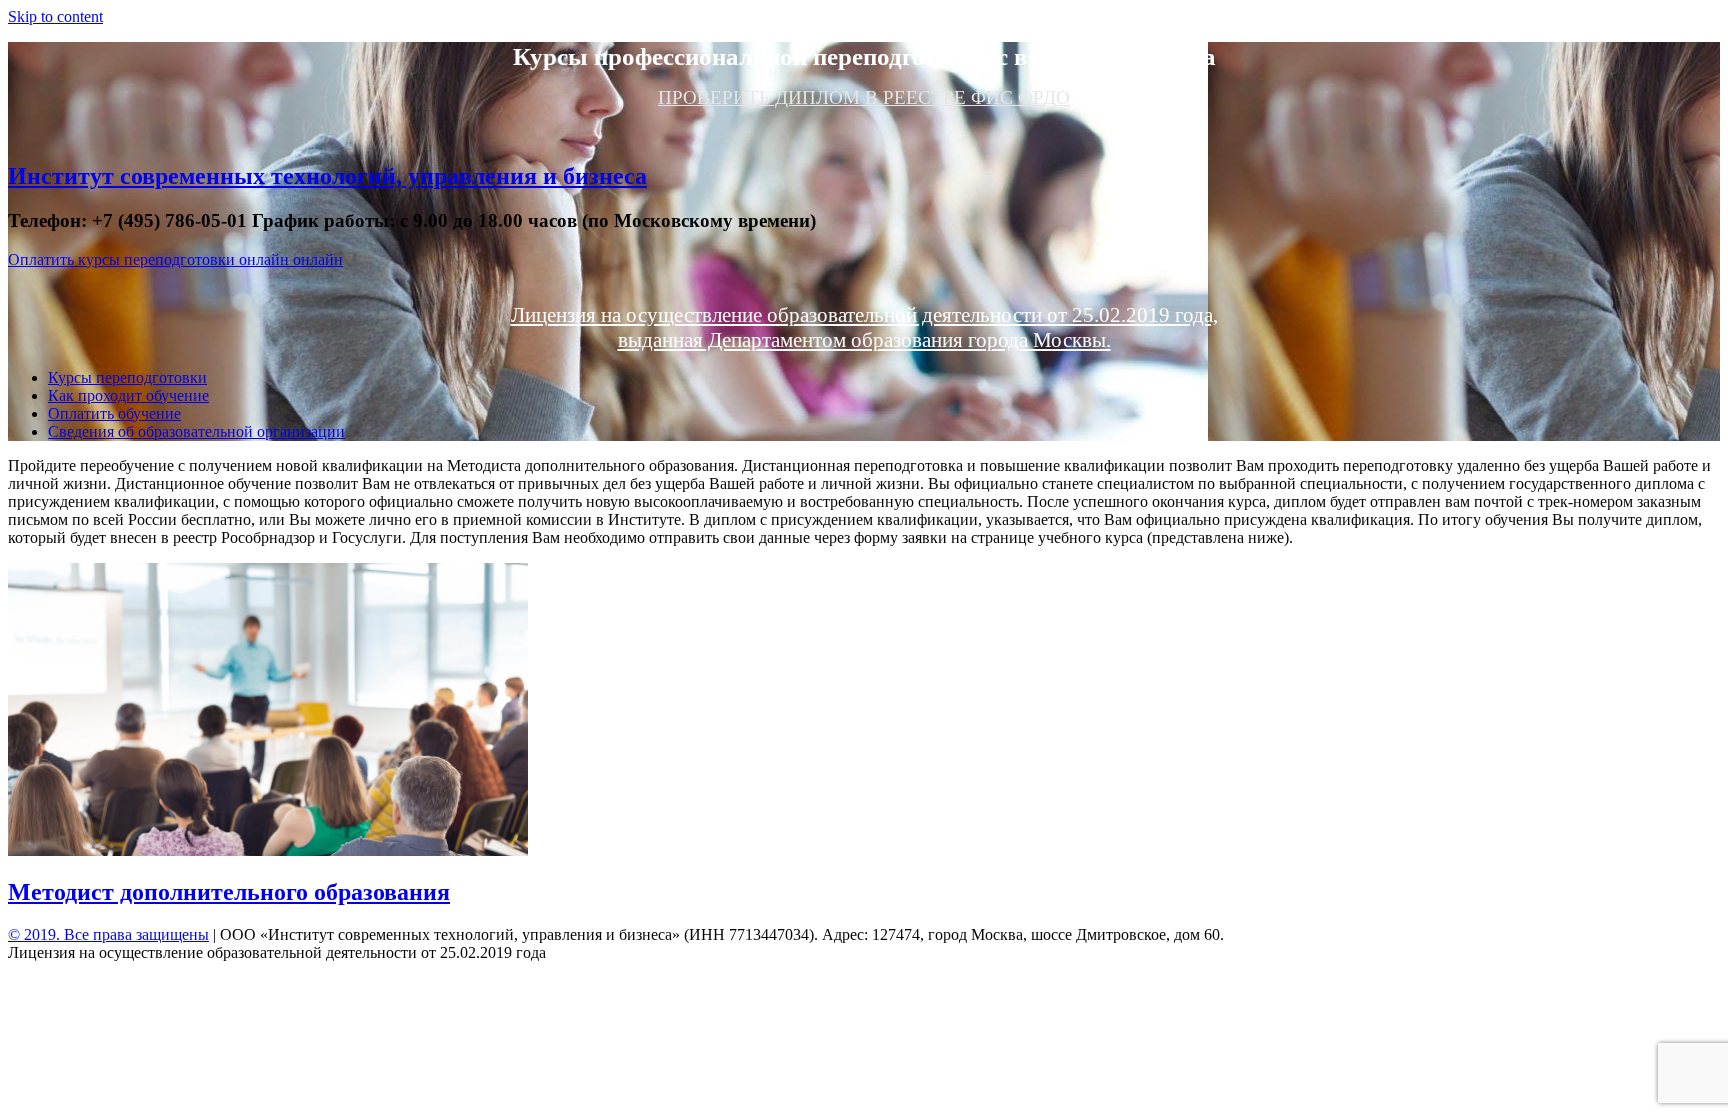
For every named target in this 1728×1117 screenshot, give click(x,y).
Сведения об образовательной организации (196, 431)
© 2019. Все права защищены (108, 934)
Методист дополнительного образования (229, 892)
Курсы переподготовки (127, 377)
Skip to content (55, 16)
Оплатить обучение (114, 413)
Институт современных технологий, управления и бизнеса (327, 176)
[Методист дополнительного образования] (268, 850)
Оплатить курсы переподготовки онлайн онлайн (175, 259)
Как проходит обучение (128, 395)
